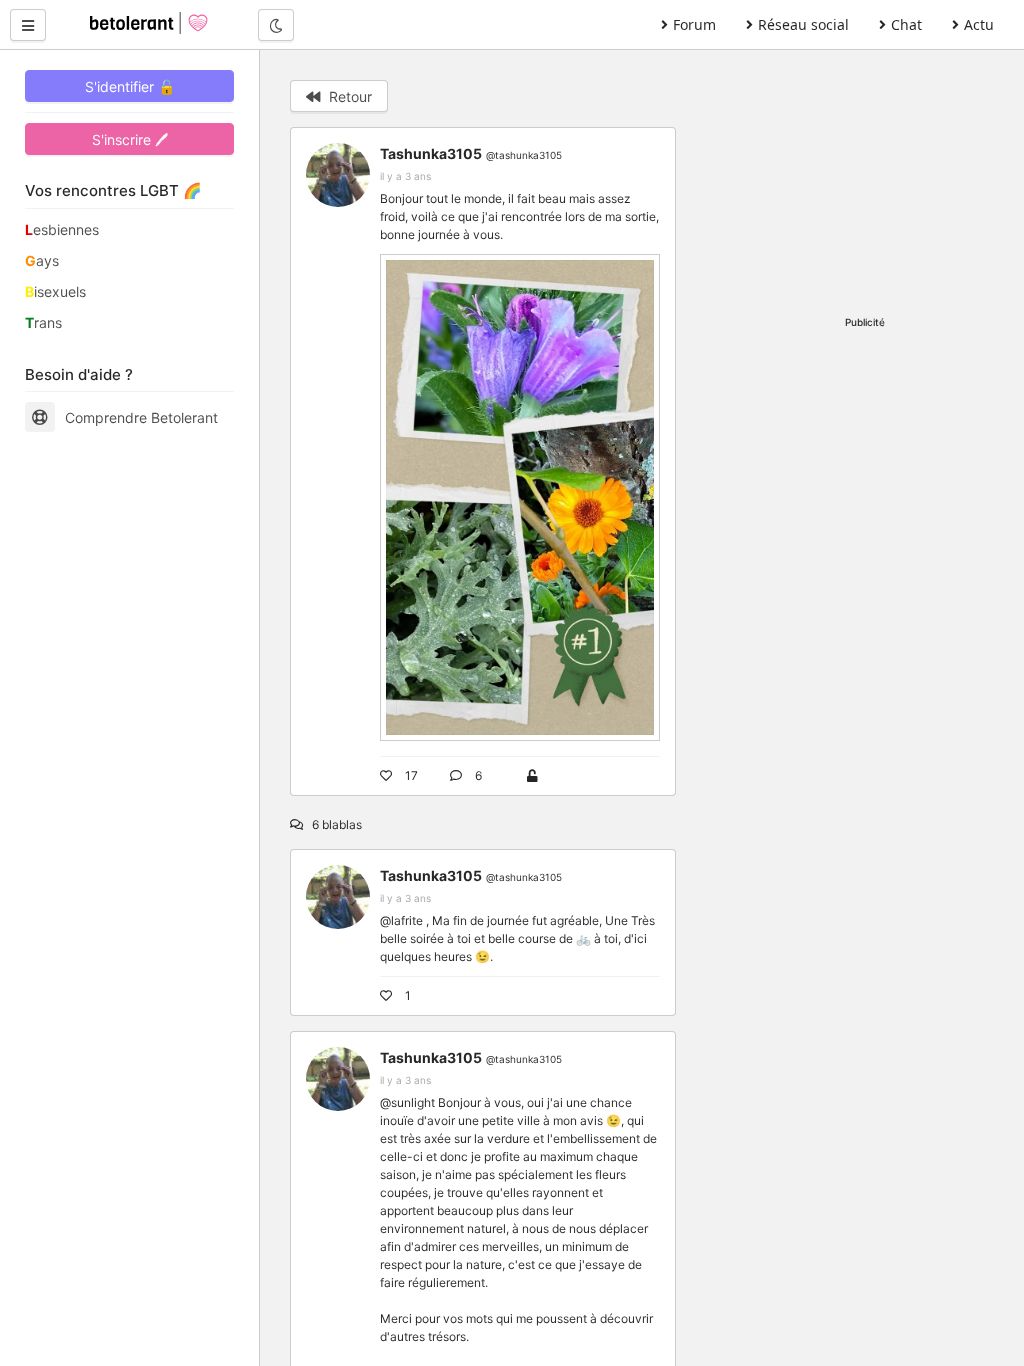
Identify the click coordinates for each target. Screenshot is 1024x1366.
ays (42, 260)
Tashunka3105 (431, 153)
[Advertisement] (865, 175)
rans (43, 322)
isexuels (55, 291)
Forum (694, 24)
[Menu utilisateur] (28, 25)
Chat (906, 24)
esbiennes (62, 229)
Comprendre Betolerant (141, 417)
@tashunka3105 (524, 155)
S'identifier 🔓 (130, 86)
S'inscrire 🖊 (130, 139)
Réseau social (803, 24)
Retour (348, 96)
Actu (979, 24)
